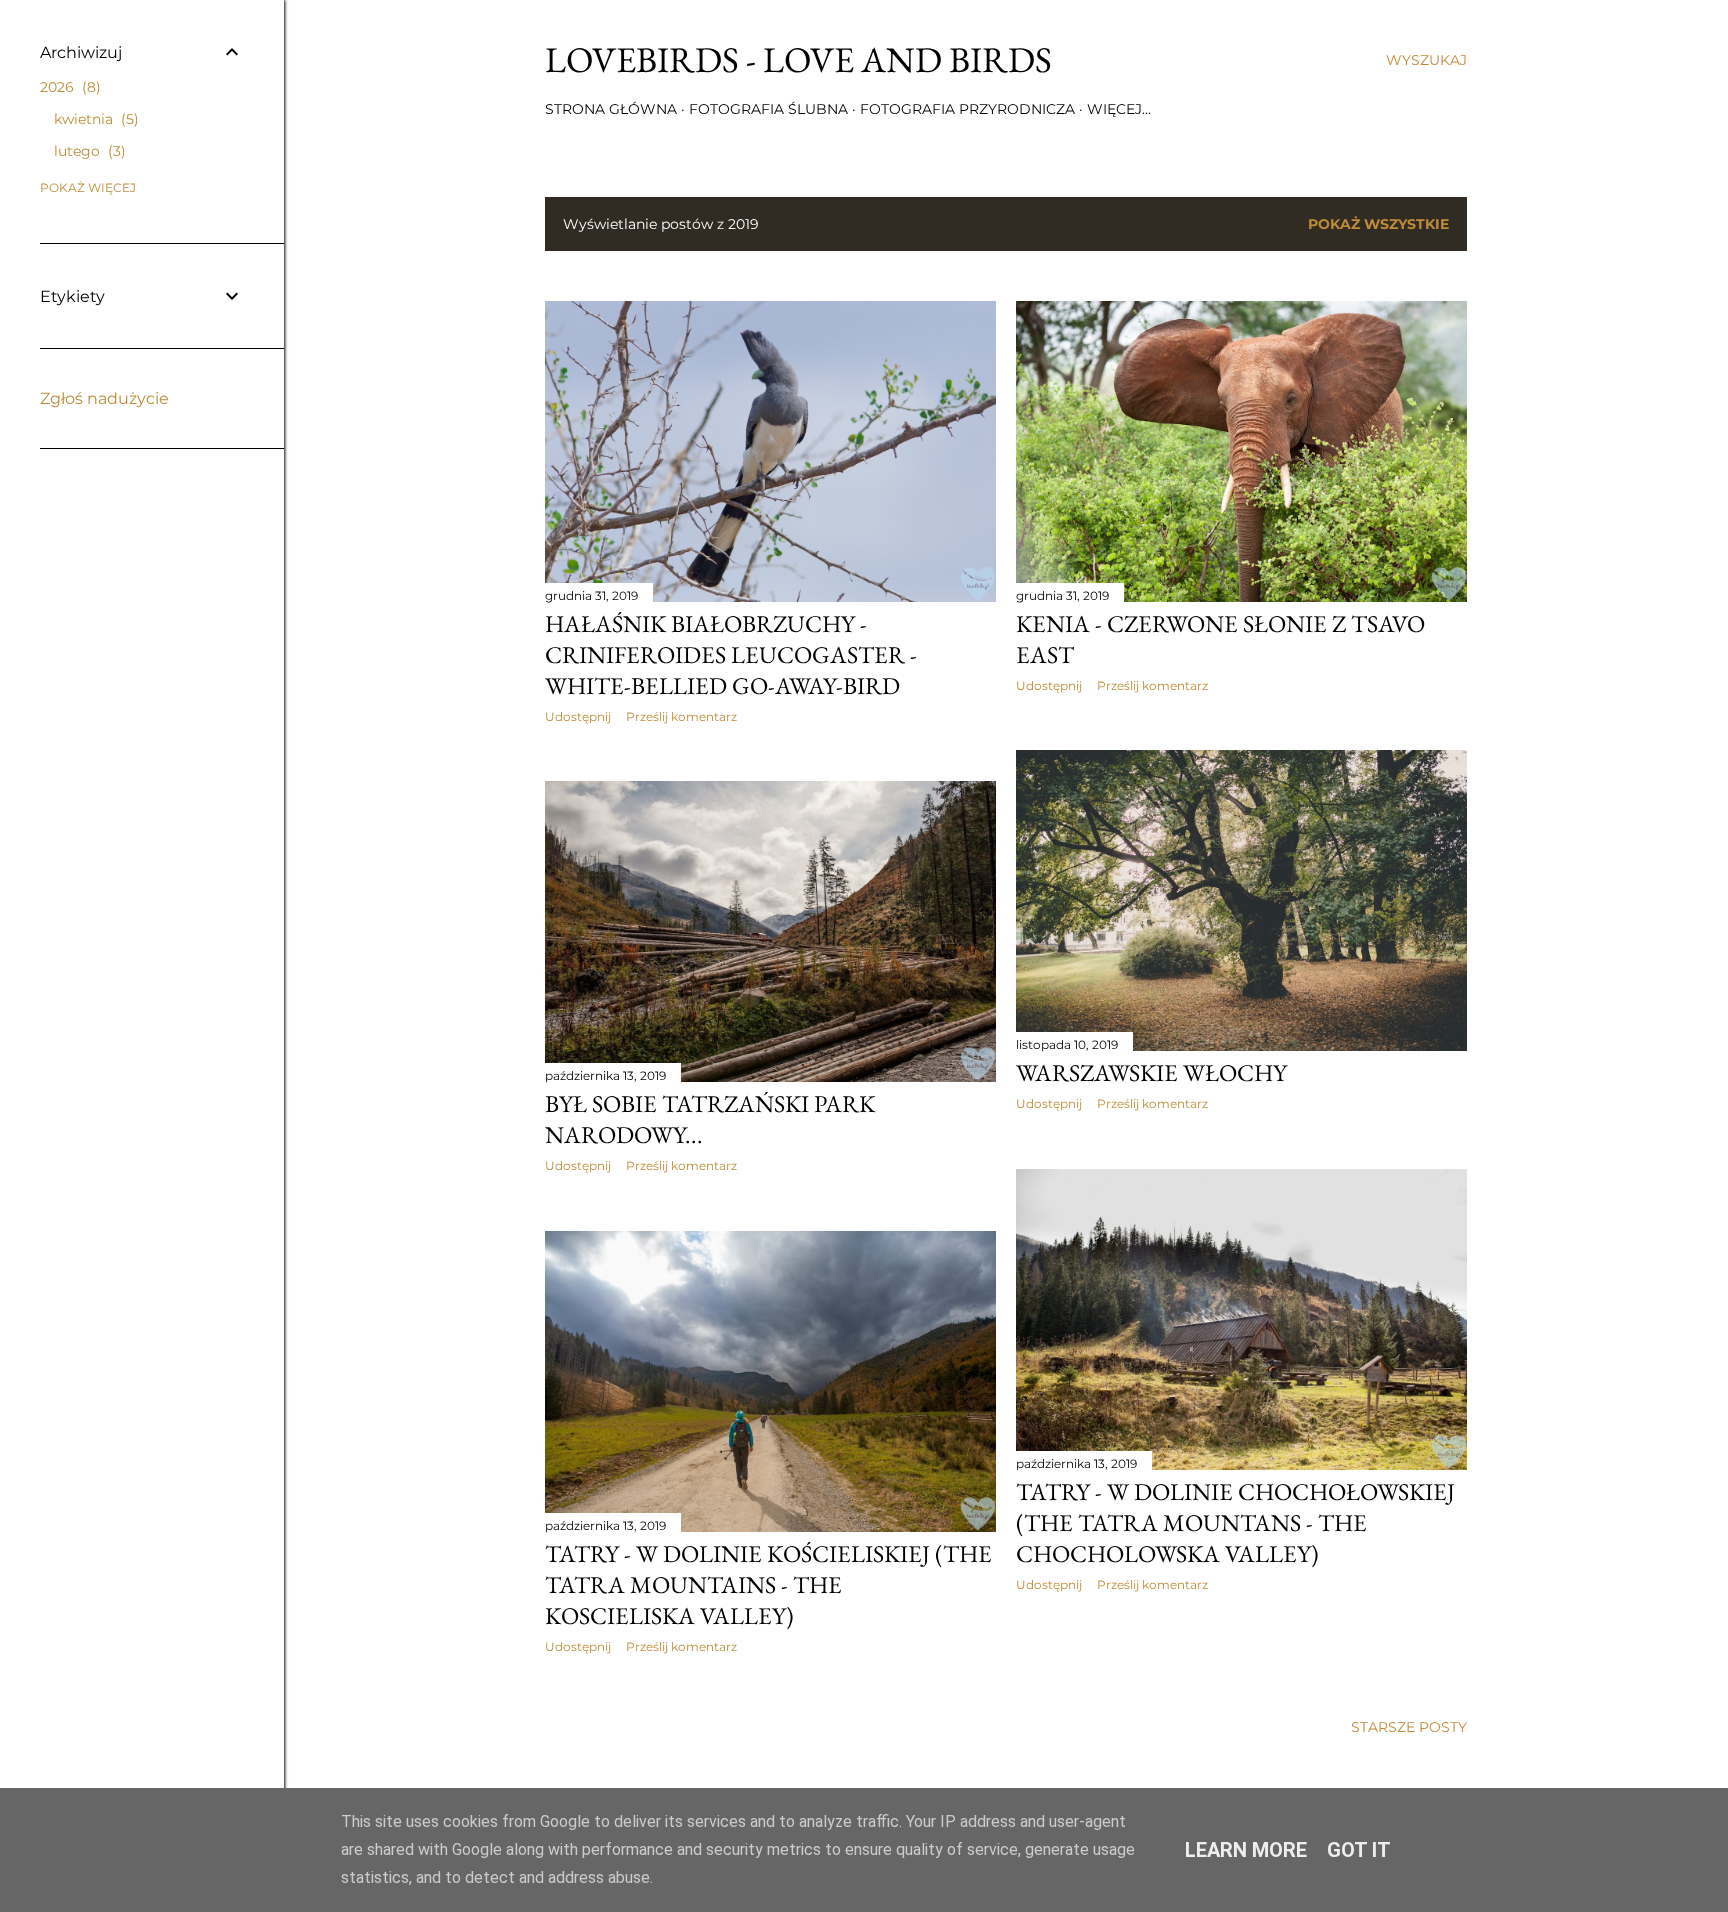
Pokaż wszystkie (1378, 224)
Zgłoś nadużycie (104, 398)
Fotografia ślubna (768, 109)
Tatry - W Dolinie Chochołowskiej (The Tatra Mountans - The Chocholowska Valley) (1235, 1522)
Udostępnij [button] (578, 716)
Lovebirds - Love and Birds (798, 59)
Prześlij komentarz (681, 716)
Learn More (1246, 1850)
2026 (68, 87)
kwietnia (94, 119)
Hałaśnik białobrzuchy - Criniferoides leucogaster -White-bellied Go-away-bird (731, 654)
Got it (1359, 1850)
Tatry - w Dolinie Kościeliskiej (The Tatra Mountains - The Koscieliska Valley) (768, 1584)
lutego (87, 151)
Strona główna (611, 109)
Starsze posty (1409, 1727)
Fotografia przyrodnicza (967, 109)
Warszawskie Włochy (1151, 1072)
